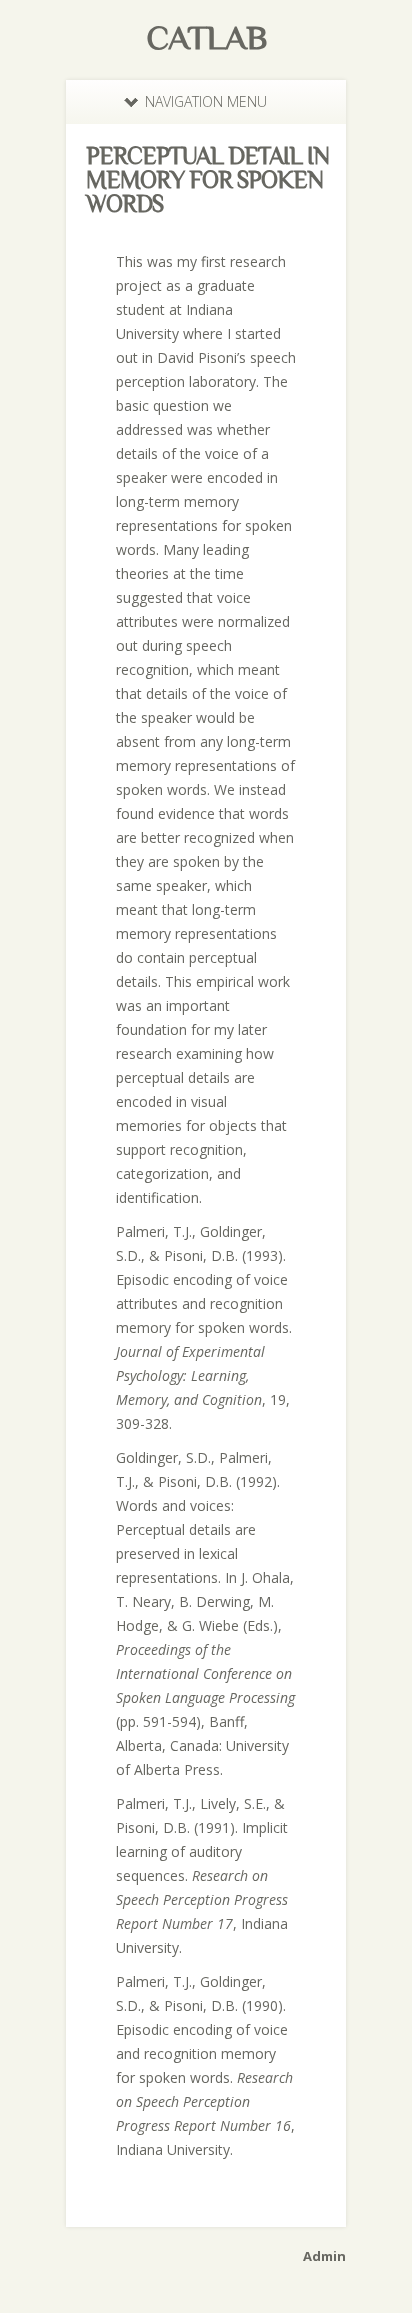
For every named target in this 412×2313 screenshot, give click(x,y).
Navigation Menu (206, 101)
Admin (324, 2256)
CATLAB (206, 37)
